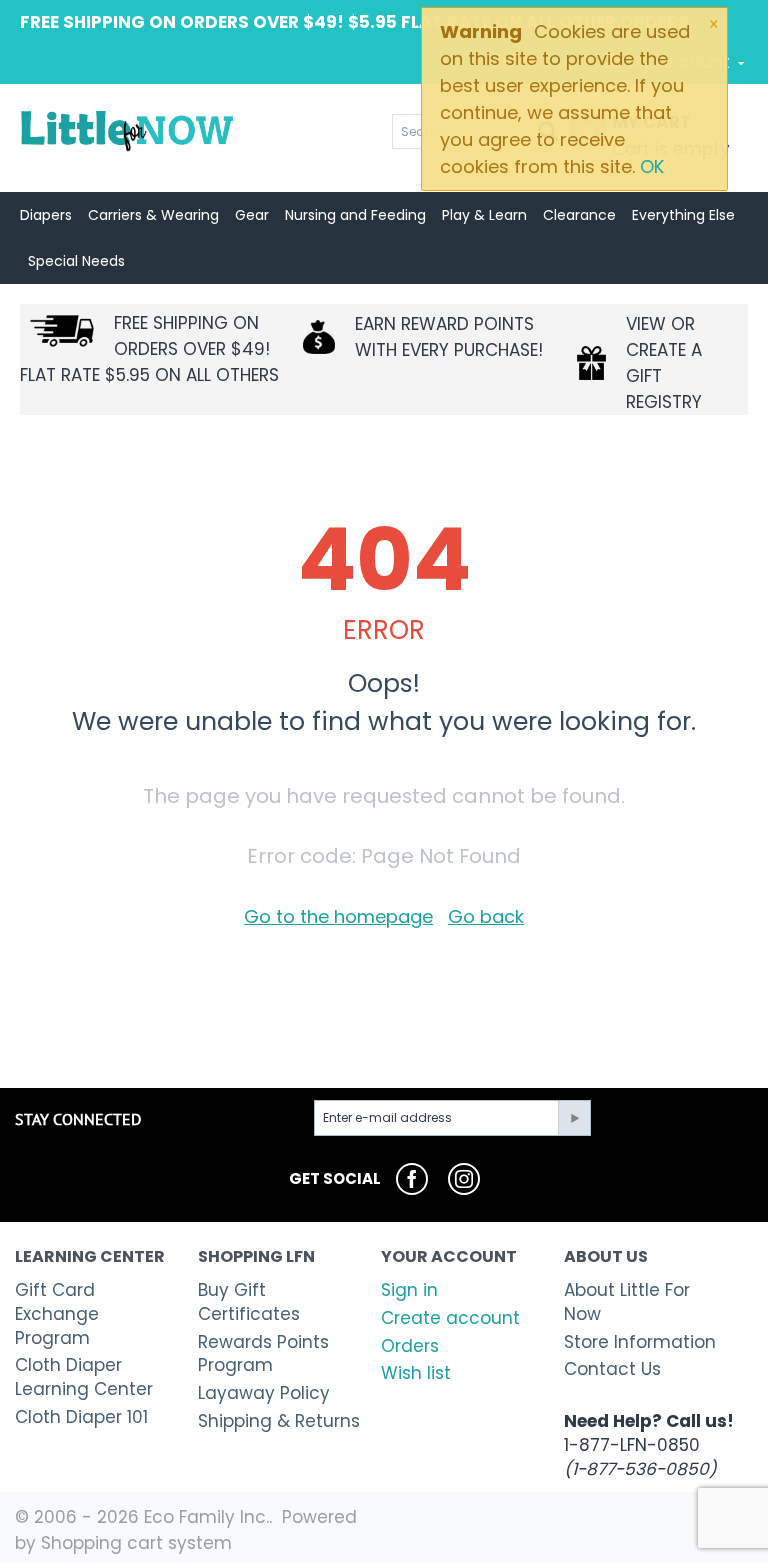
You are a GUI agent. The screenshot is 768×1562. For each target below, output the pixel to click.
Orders (410, 1346)
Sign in (409, 1290)
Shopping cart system (136, 1543)
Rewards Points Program (263, 1354)
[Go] (574, 1118)
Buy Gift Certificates (249, 1302)
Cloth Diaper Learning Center (84, 1377)
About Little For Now (627, 1302)
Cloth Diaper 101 (81, 1417)
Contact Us (612, 1369)
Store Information (640, 1342)
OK (652, 166)
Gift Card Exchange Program (57, 1314)
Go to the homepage (338, 916)
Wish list (416, 1373)
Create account (450, 1318)
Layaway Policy (264, 1393)
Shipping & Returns (279, 1421)
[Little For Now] (128, 130)
